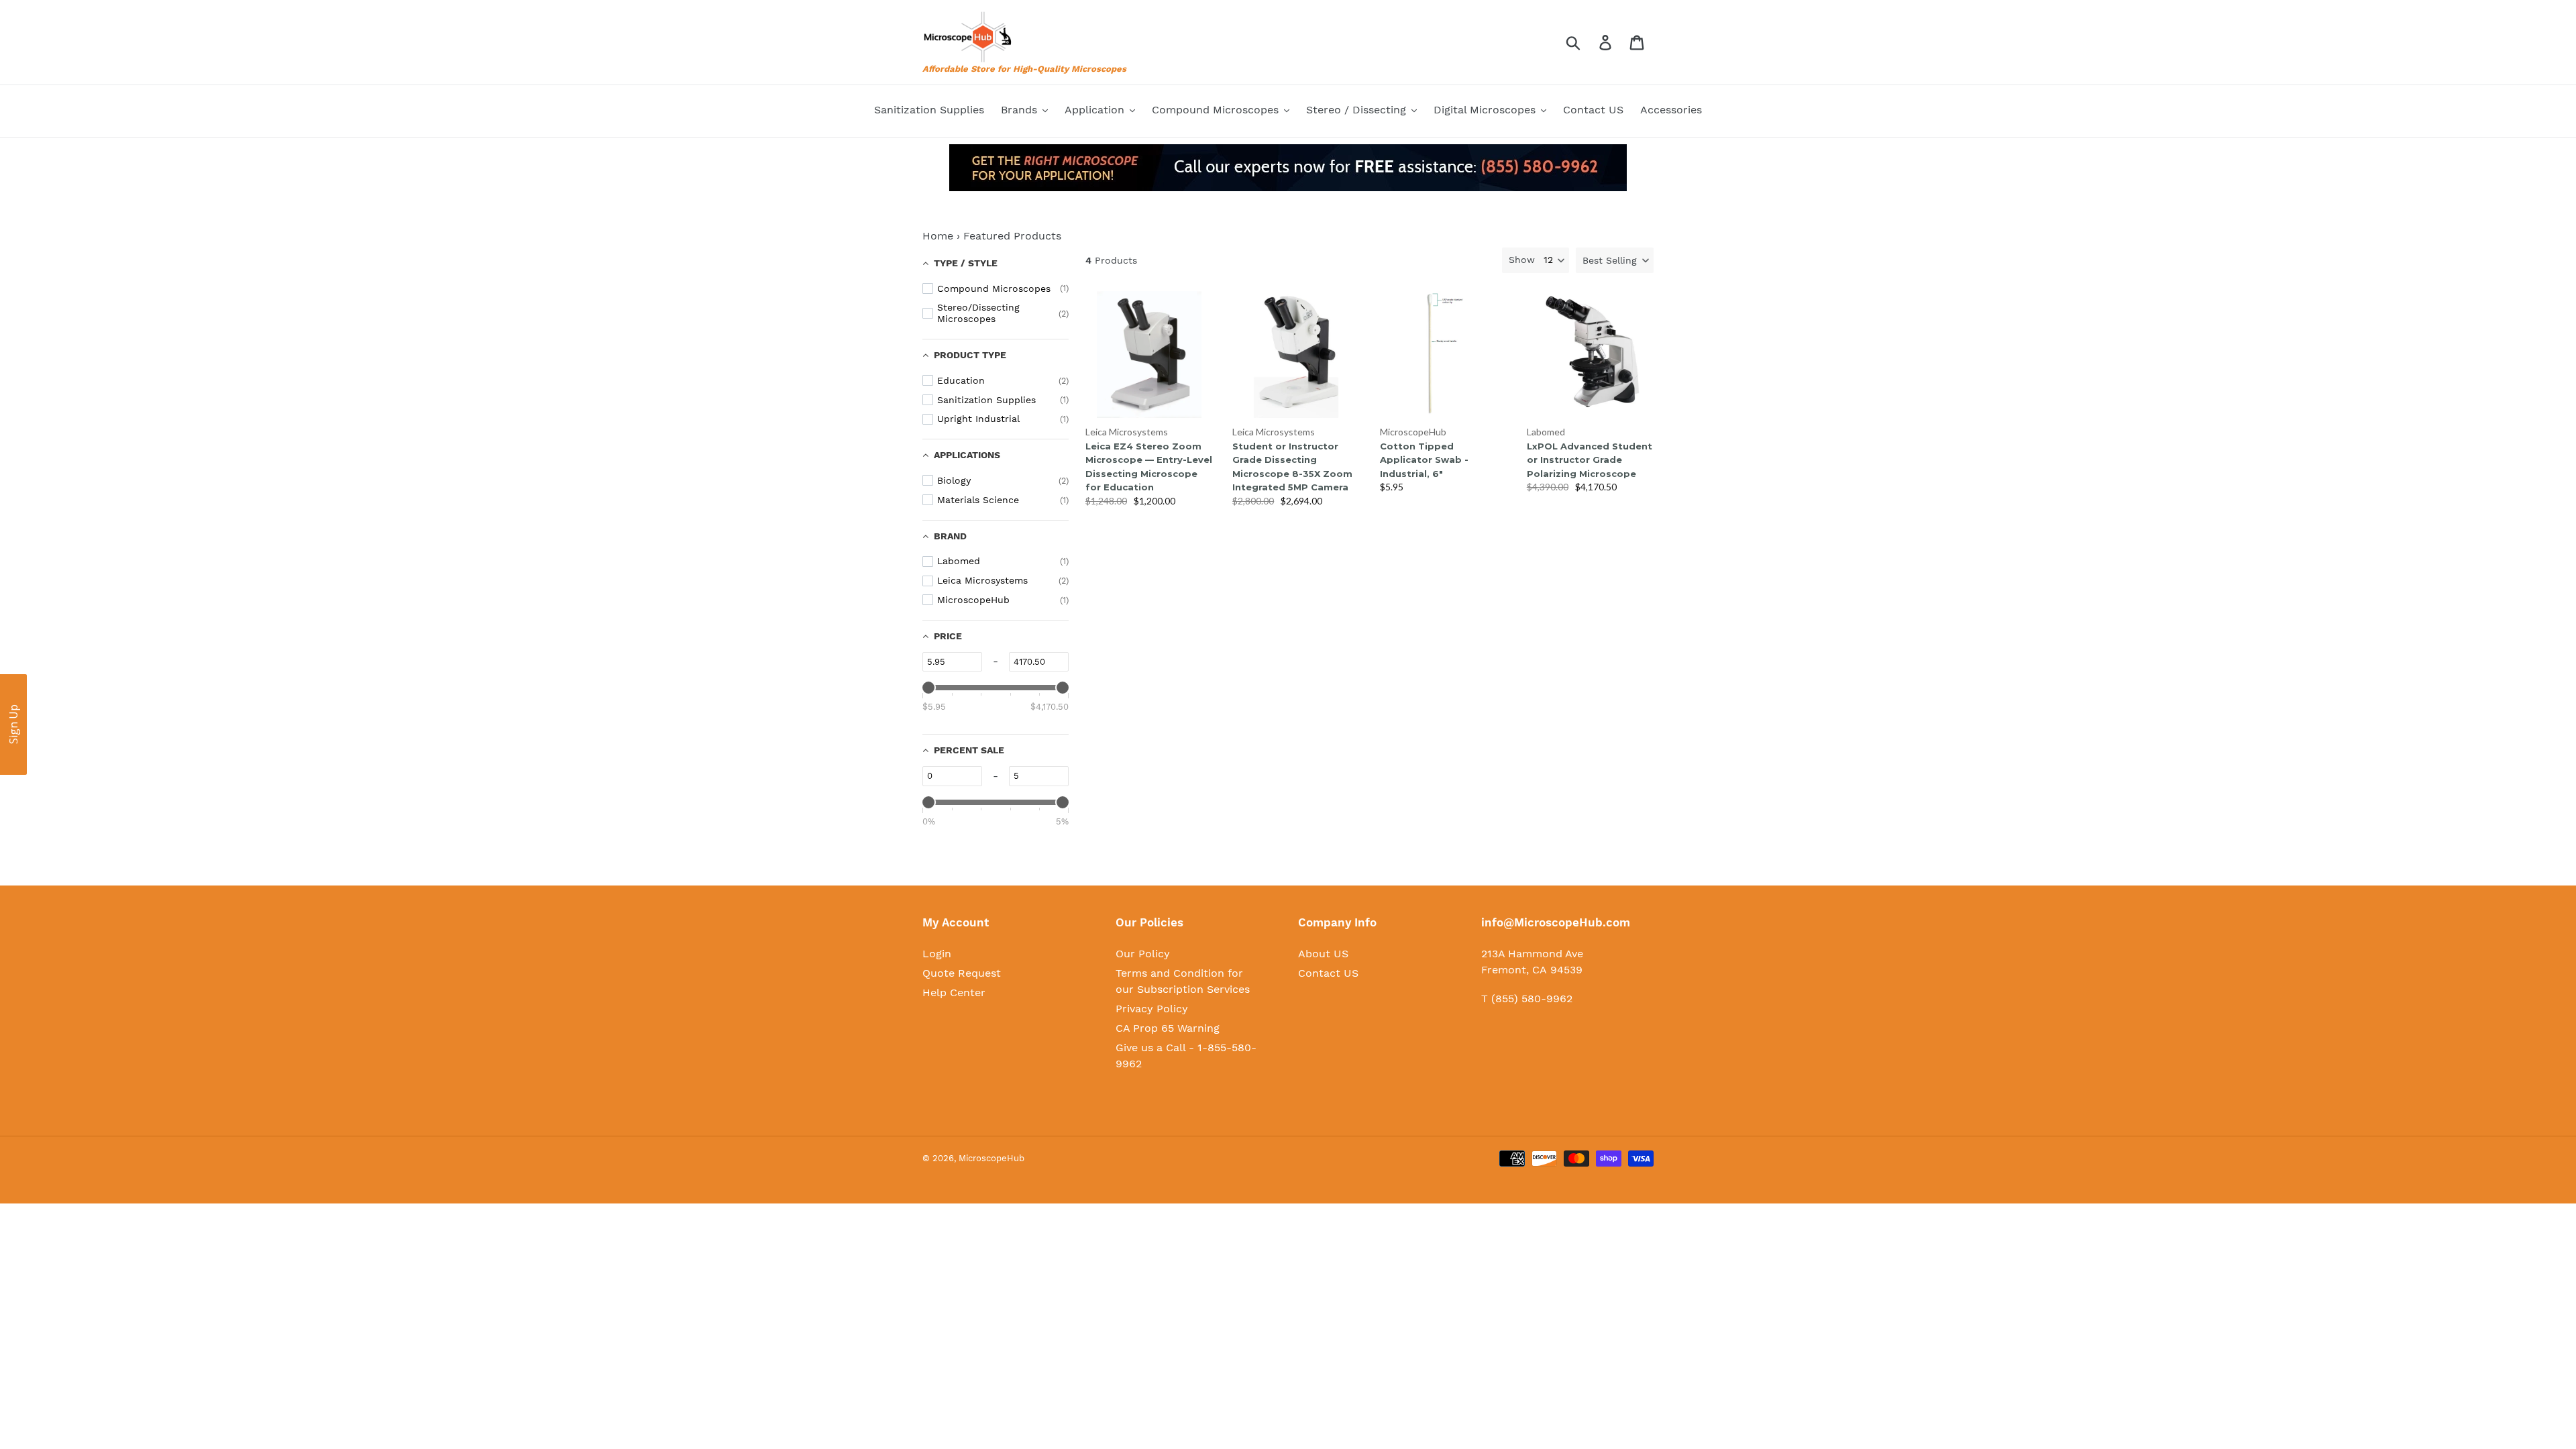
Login (937, 954)
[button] (1615, 260)
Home (938, 236)
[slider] (928, 688)
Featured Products (1012, 236)
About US (1323, 954)
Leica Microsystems (1127, 432)
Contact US (1328, 973)
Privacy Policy (1152, 1009)
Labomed (1546, 432)
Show (1522, 260)
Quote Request (962, 973)
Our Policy (1143, 954)
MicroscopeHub (1413, 432)
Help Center (954, 992)
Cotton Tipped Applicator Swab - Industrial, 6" (1424, 460)
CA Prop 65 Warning (1168, 1028)
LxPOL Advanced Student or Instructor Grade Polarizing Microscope (1590, 460)
